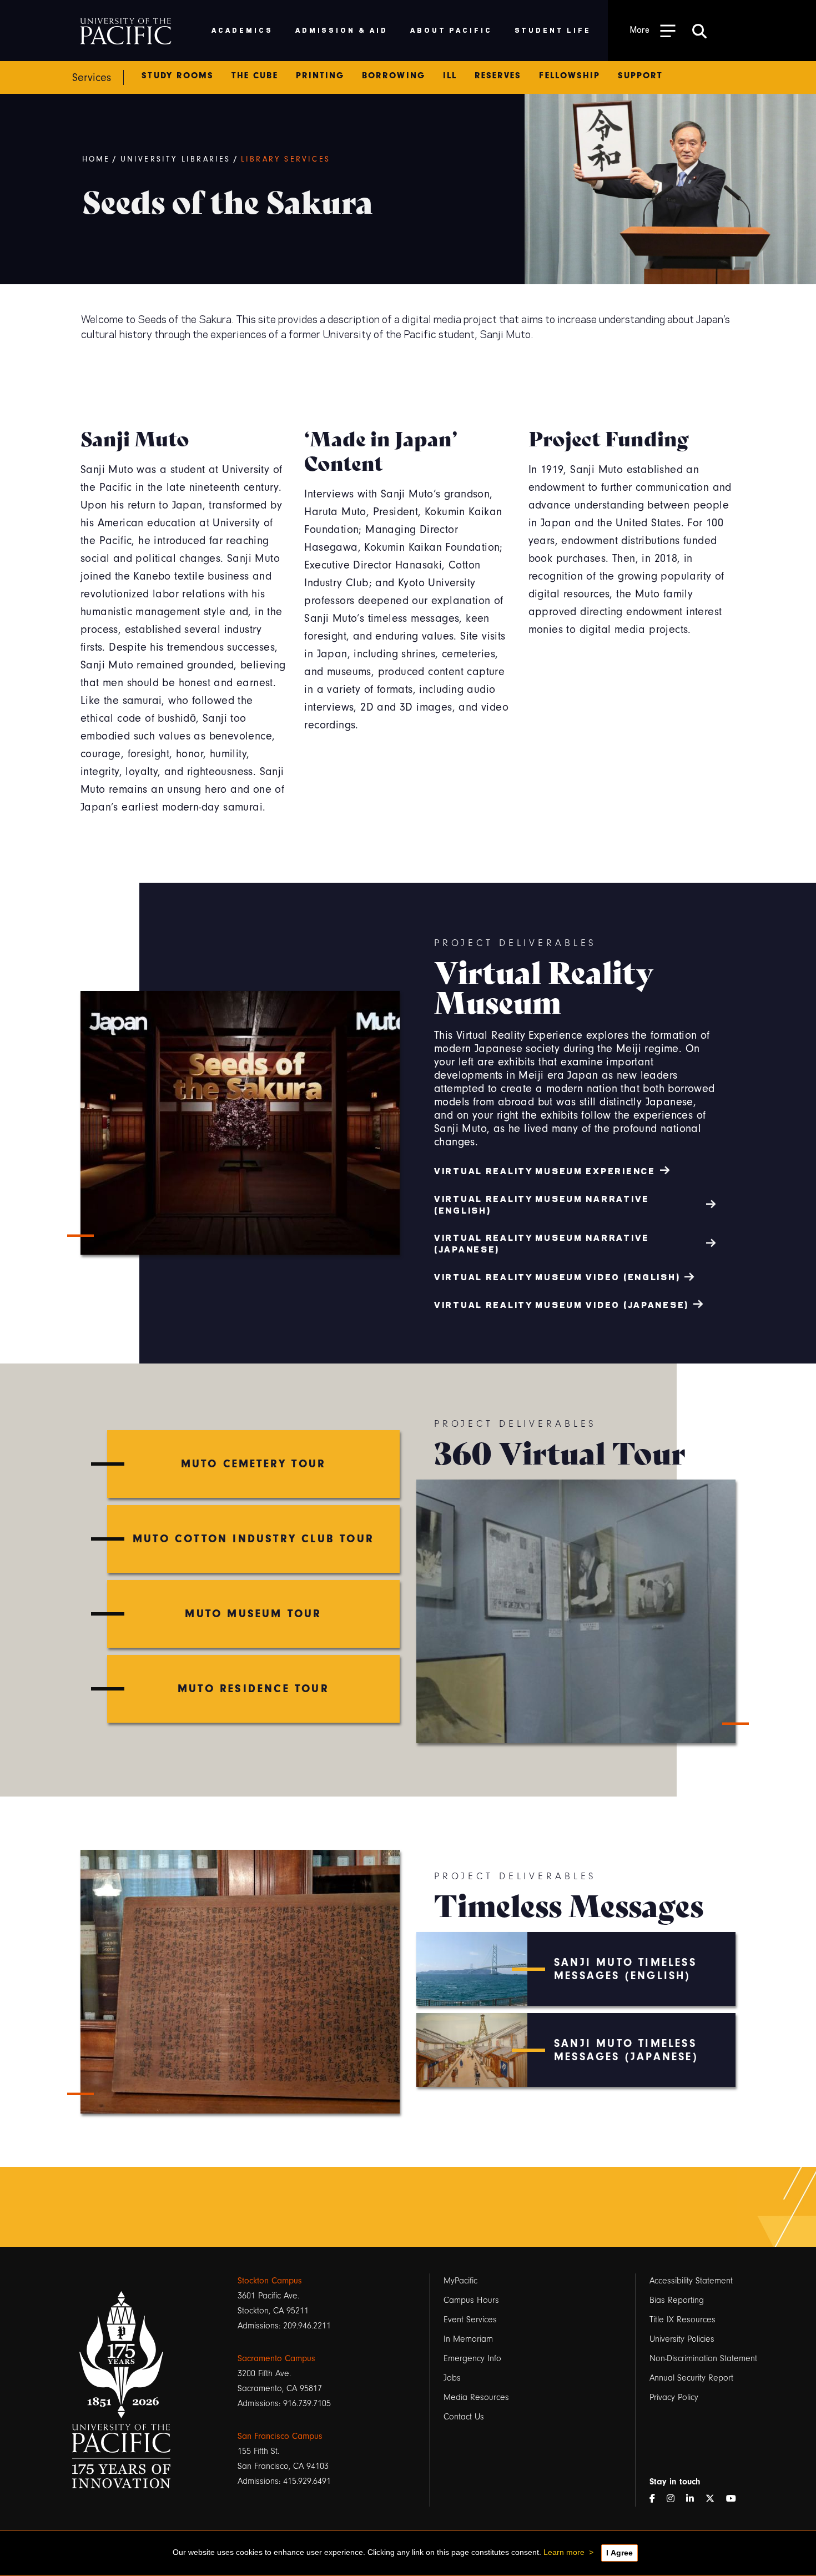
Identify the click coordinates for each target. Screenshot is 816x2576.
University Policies (682, 2339)
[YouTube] (736, 2499)
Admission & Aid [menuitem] (342, 30)
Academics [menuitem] (242, 30)
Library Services (286, 159)
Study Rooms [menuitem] (178, 76)
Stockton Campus (270, 2281)
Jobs (452, 2378)
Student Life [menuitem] (553, 30)
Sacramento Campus (276, 2358)
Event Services (470, 2320)
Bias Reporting (677, 2300)
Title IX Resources (682, 2320)
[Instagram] (675, 2499)
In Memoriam (468, 2339)
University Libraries (176, 159)
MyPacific (460, 2281)
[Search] (699, 31)
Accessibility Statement (691, 2281)
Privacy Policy (674, 2397)
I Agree (619, 2553)
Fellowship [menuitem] (570, 76)
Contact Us (464, 2417)
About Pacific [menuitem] (451, 30)
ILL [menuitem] (450, 76)
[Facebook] (657, 2499)
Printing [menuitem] (320, 76)
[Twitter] (714, 2499)
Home (96, 159)
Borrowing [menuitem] (394, 76)
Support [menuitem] (640, 76)
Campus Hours (471, 2300)
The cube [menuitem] (255, 76)
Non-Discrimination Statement (703, 2358)
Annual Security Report (691, 2378)
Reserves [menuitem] (498, 76)
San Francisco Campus (280, 2436)
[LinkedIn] (694, 2499)
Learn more (564, 2552)
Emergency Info (472, 2358)
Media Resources (476, 2397)
